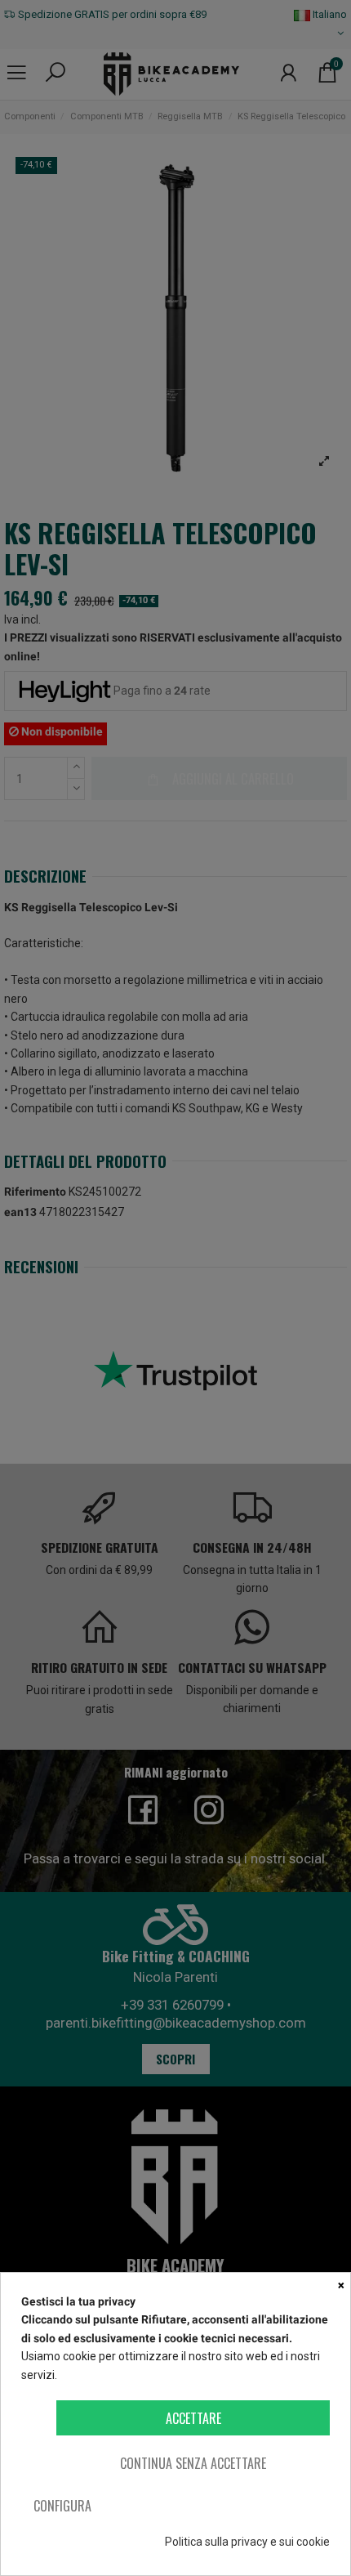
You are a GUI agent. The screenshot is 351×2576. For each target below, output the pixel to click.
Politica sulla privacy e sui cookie (247, 2542)
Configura (62, 2506)
